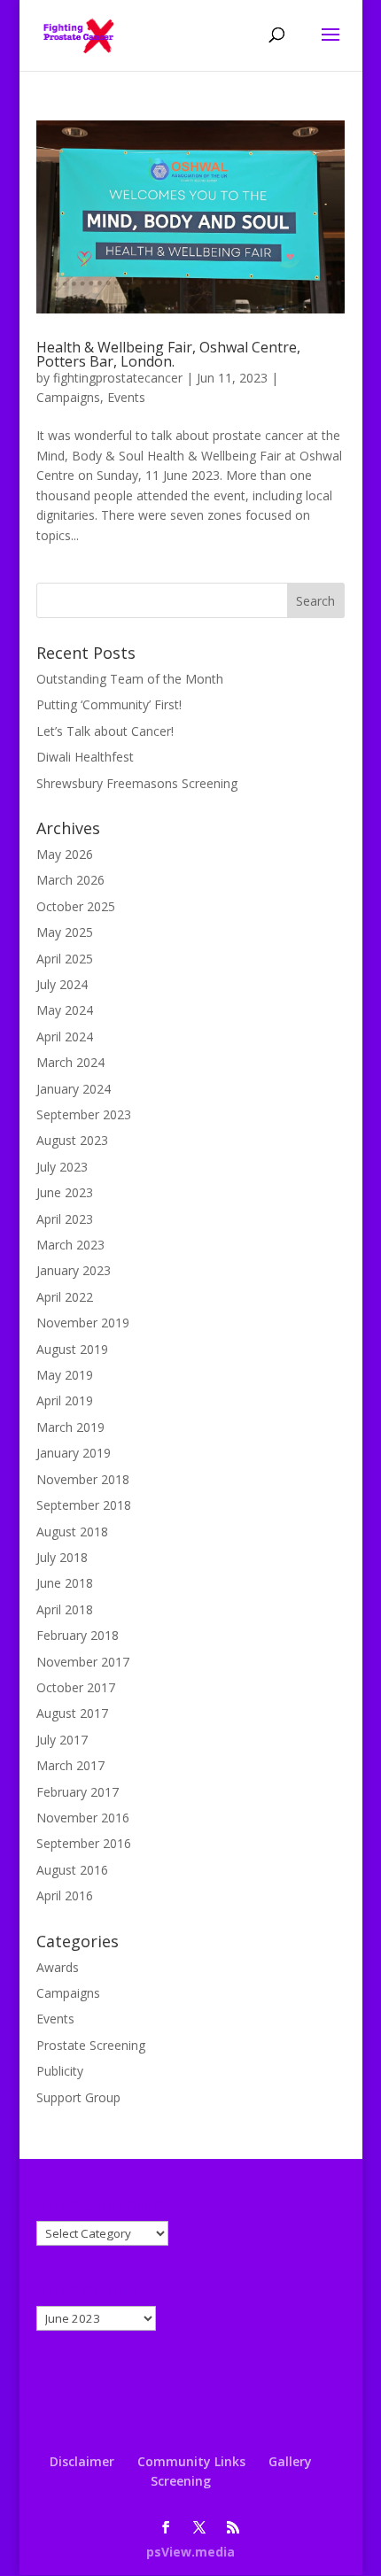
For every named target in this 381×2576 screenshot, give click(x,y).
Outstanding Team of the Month (130, 679)
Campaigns (68, 397)
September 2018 (84, 1505)
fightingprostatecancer (118, 378)
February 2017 (78, 1792)
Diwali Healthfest (85, 757)
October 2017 (76, 1687)
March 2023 (70, 1245)
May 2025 (65, 932)
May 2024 (65, 1010)
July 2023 (62, 1167)
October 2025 (76, 906)
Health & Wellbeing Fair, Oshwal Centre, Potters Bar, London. (168, 354)
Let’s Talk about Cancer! (105, 731)
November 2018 (83, 1479)
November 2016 (83, 1818)
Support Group (78, 2097)
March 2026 (70, 880)
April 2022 (65, 1297)
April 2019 (65, 1400)
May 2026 (65, 854)
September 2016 (84, 1843)
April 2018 (65, 1609)
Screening (181, 2481)
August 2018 (72, 1532)
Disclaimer (82, 2461)
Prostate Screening (91, 2045)
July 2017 (62, 1740)
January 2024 (74, 1089)
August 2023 (72, 1140)
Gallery (290, 2461)
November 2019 (83, 1323)
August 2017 (72, 1713)
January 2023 (74, 1270)
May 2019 (65, 1375)
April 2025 (65, 959)
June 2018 (65, 1583)
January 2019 (74, 1453)
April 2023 (65, 1219)
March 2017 (70, 1765)
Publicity (60, 2071)
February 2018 (78, 1635)
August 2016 (72, 1870)
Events (126, 397)
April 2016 (65, 1895)
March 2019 (70, 1427)
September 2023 (84, 1114)
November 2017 (83, 1662)
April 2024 (65, 1037)
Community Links (191, 2461)
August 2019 (72, 1349)
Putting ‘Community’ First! (109, 704)
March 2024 (70, 1062)
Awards (58, 1967)
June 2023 (65, 1192)
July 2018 (62, 1557)
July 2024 (62, 984)
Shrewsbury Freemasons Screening (137, 783)
